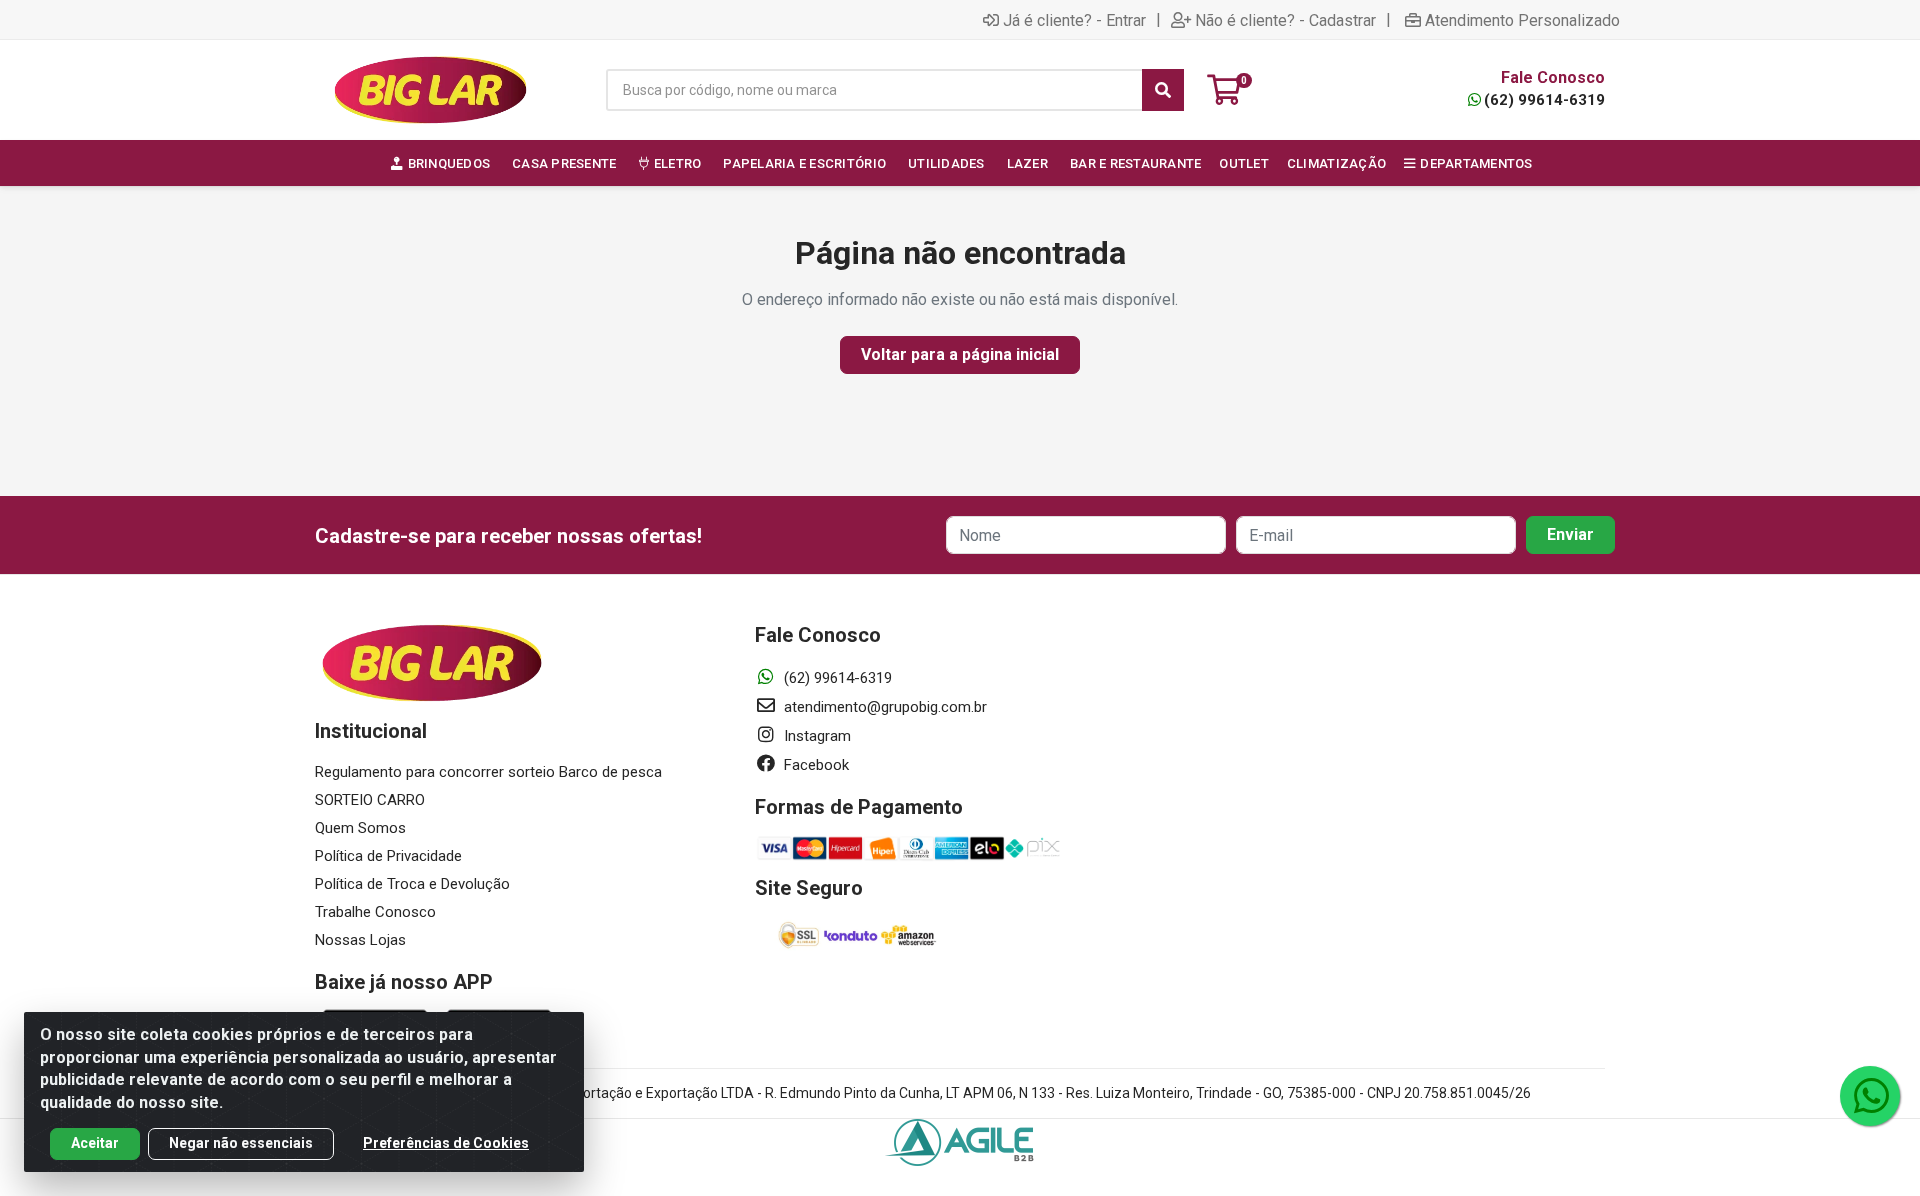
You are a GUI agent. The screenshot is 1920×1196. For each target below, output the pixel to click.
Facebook (814, 765)
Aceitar (95, 1143)
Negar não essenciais (241, 1143)
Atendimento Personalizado (1522, 20)
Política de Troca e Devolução (412, 884)
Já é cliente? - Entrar (1074, 20)
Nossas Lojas (360, 940)
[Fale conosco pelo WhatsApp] (1870, 1096)
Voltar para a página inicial (960, 354)
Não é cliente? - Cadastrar (1285, 20)
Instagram (815, 736)
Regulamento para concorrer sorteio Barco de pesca (488, 772)
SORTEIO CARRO (370, 800)
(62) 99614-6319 (1544, 100)
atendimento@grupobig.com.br (883, 707)
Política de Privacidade (388, 856)
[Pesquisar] (1163, 90)
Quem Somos (360, 828)
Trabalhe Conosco (375, 912)
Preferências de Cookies (446, 1143)
